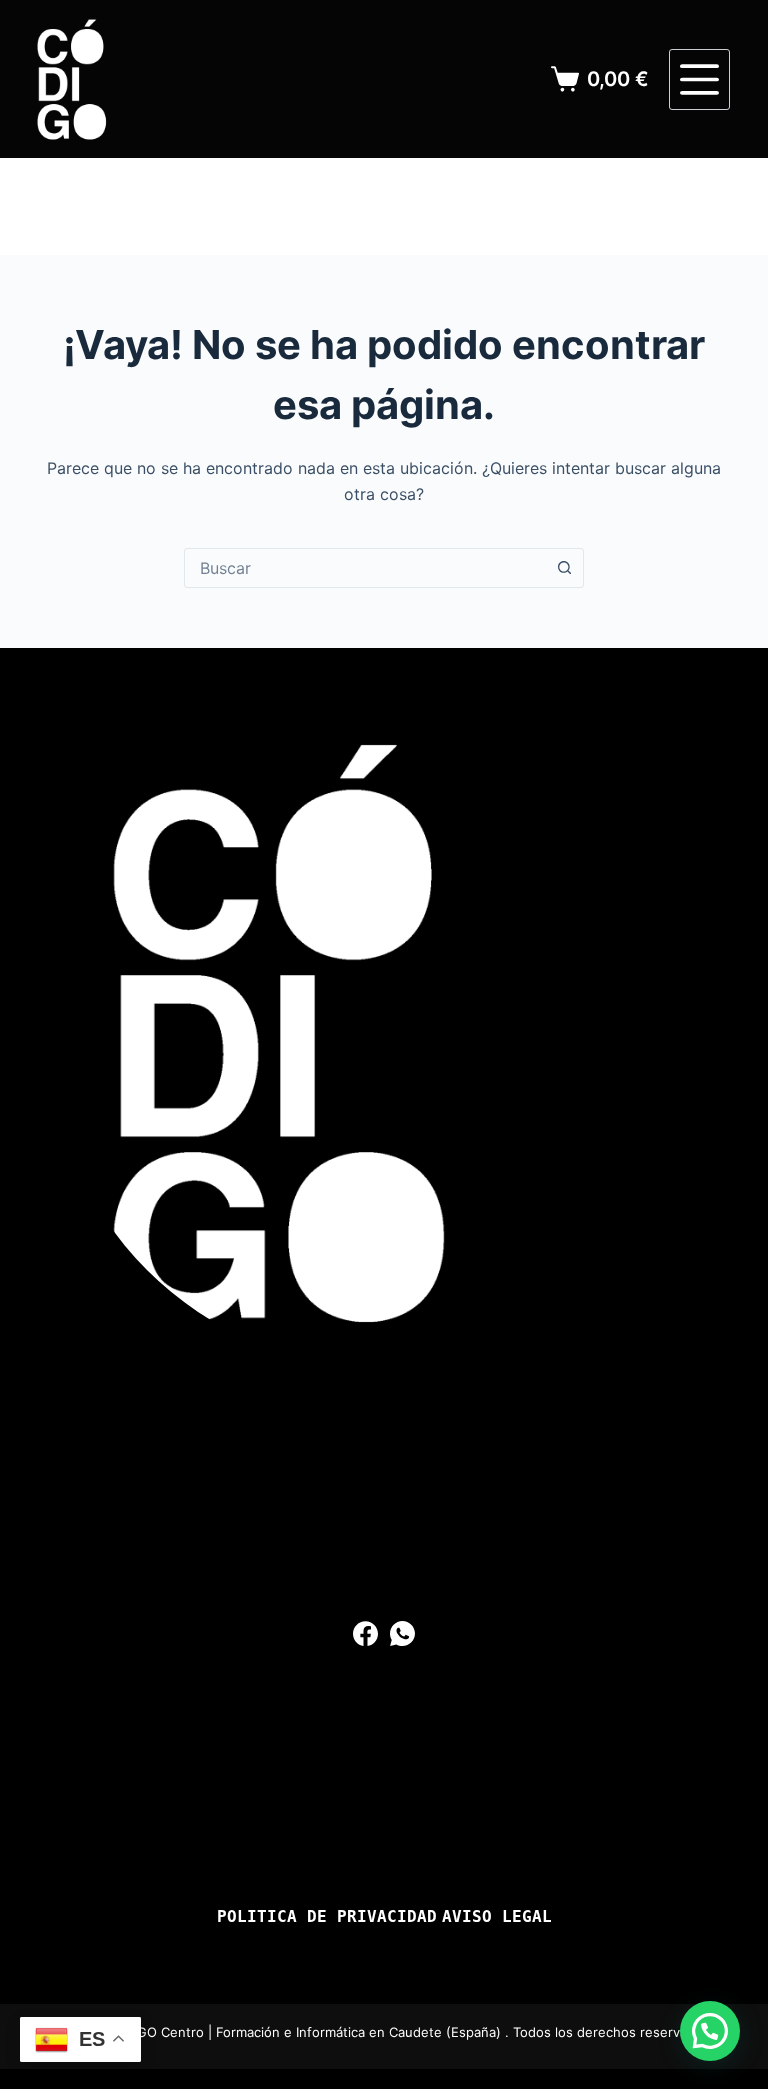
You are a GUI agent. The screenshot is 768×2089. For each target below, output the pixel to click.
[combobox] (365, 568)
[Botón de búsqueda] (564, 568)
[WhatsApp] (402, 1633)
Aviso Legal (497, 1917)
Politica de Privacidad (327, 1917)
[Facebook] (365, 1633)
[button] (710, 2031)
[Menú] (699, 79)
